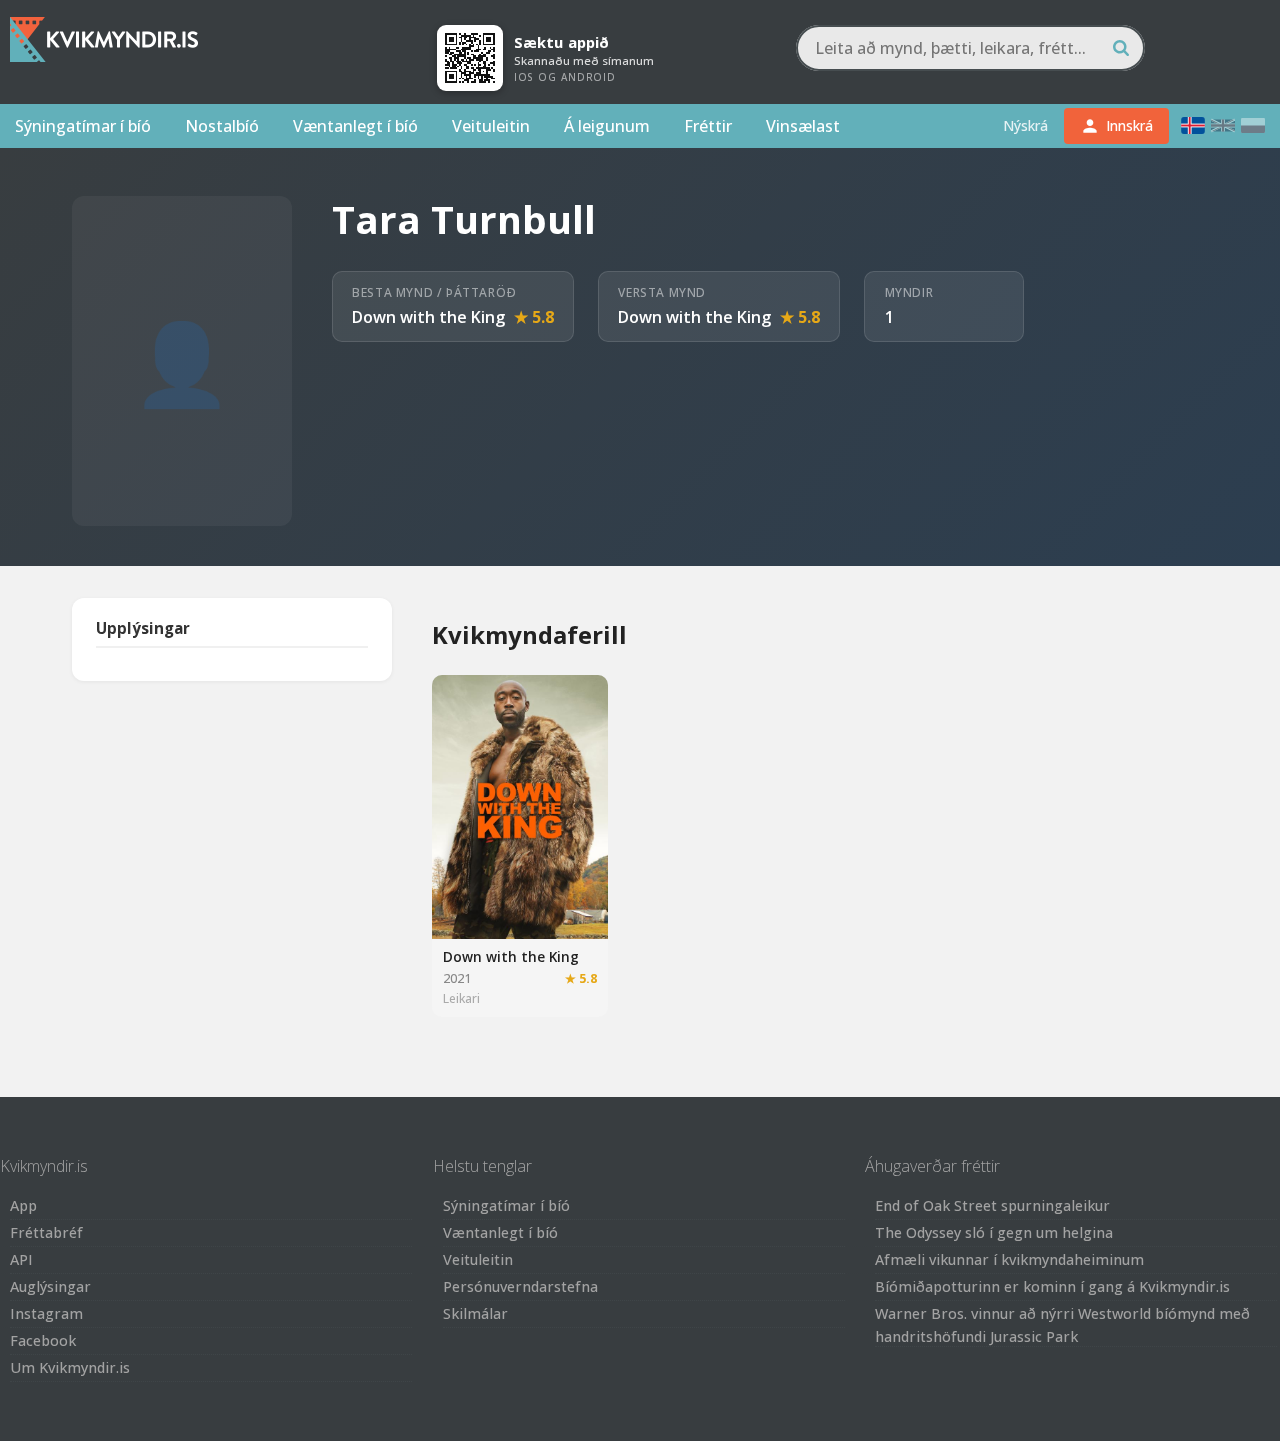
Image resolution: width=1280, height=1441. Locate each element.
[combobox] (970, 48)
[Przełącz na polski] (1253, 125)
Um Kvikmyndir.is (70, 1367)
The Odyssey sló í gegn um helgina (994, 1232)
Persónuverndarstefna (520, 1286)
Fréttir (708, 126)
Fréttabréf (46, 1232)
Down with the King (428, 317)
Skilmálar (475, 1313)
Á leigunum (607, 126)
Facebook (43, 1340)
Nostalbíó (222, 126)
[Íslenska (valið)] (1193, 125)
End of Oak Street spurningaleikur (992, 1205)
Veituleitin (491, 126)
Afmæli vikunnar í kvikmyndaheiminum (1009, 1259)
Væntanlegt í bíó (355, 126)
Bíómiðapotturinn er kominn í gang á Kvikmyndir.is (1052, 1286)
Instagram (46, 1313)
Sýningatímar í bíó (83, 126)
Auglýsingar (50, 1286)
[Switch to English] (1223, 125)
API (21, 1259)
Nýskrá (1025, 125)
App (23, 1205)
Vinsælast (803, 126)
